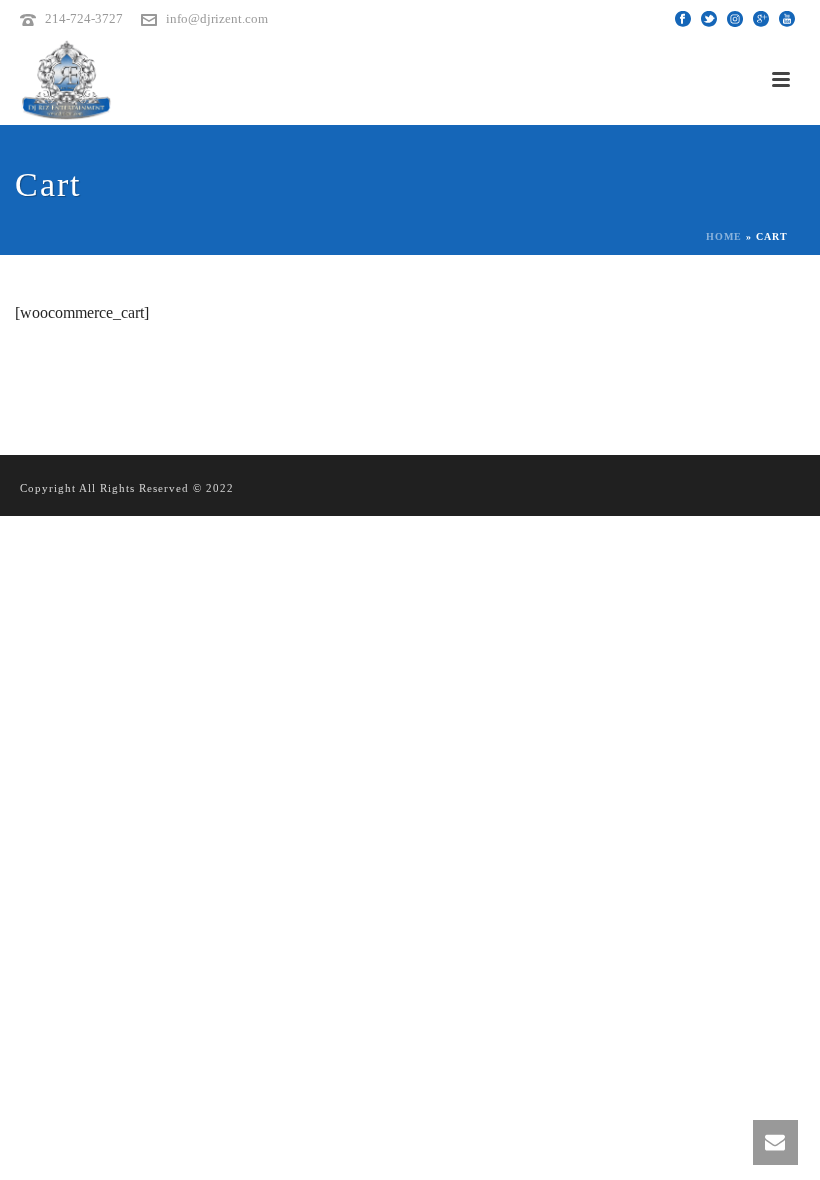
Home (724, 236)
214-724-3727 (84, 18)
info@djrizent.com (217, 18)
